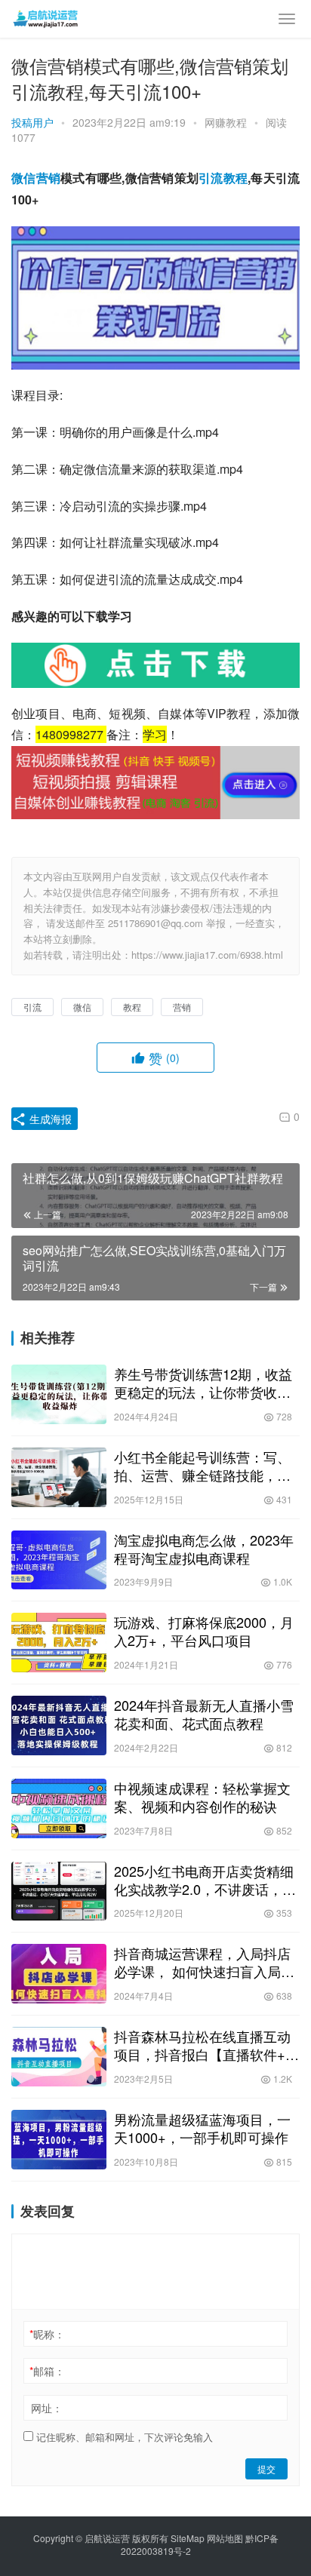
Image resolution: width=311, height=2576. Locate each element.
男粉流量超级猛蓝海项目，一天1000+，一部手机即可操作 (202, 2128)
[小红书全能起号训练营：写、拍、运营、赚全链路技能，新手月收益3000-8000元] (59, 1477)
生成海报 (49, 1119)
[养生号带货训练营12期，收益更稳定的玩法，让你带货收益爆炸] (59, 1394)
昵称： (47, 2334)
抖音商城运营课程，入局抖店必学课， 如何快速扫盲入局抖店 (204, 1962)
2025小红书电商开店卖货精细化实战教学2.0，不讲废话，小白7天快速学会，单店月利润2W (205, 1880)
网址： (47, 2408)
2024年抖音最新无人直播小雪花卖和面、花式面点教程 (204, 1714)
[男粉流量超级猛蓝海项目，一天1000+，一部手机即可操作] (59, 2140)
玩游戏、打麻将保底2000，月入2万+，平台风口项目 (204, 1631)
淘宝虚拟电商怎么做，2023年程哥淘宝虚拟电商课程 (204, 1549)
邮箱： (47, 2371)
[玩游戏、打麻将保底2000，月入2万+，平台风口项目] (59, 1643)
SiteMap (188, 2538)
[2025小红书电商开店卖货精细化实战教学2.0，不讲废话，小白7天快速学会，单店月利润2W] (59, 1891)
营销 (49, 178)
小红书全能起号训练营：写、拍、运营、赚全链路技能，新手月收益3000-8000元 (202, 1466)
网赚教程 (226, 122)
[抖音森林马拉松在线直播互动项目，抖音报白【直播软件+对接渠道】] (59, 2057)
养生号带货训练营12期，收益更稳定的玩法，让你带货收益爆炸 (203, 1383)
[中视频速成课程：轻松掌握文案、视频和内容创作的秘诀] (59, 1808)
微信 (24, 178)
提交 (266, 2469)
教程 (236, 178)
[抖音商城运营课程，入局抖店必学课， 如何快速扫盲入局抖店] (59, 1974)
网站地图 (225, 2538)
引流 (211, 178)
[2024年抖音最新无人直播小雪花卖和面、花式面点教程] (59, 1726)
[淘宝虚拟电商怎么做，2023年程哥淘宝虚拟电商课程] (59, 1560)
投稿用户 (32, 122)
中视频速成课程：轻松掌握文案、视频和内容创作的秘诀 (202, 1797)
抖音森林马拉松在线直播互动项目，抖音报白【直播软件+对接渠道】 (206, 2045)
